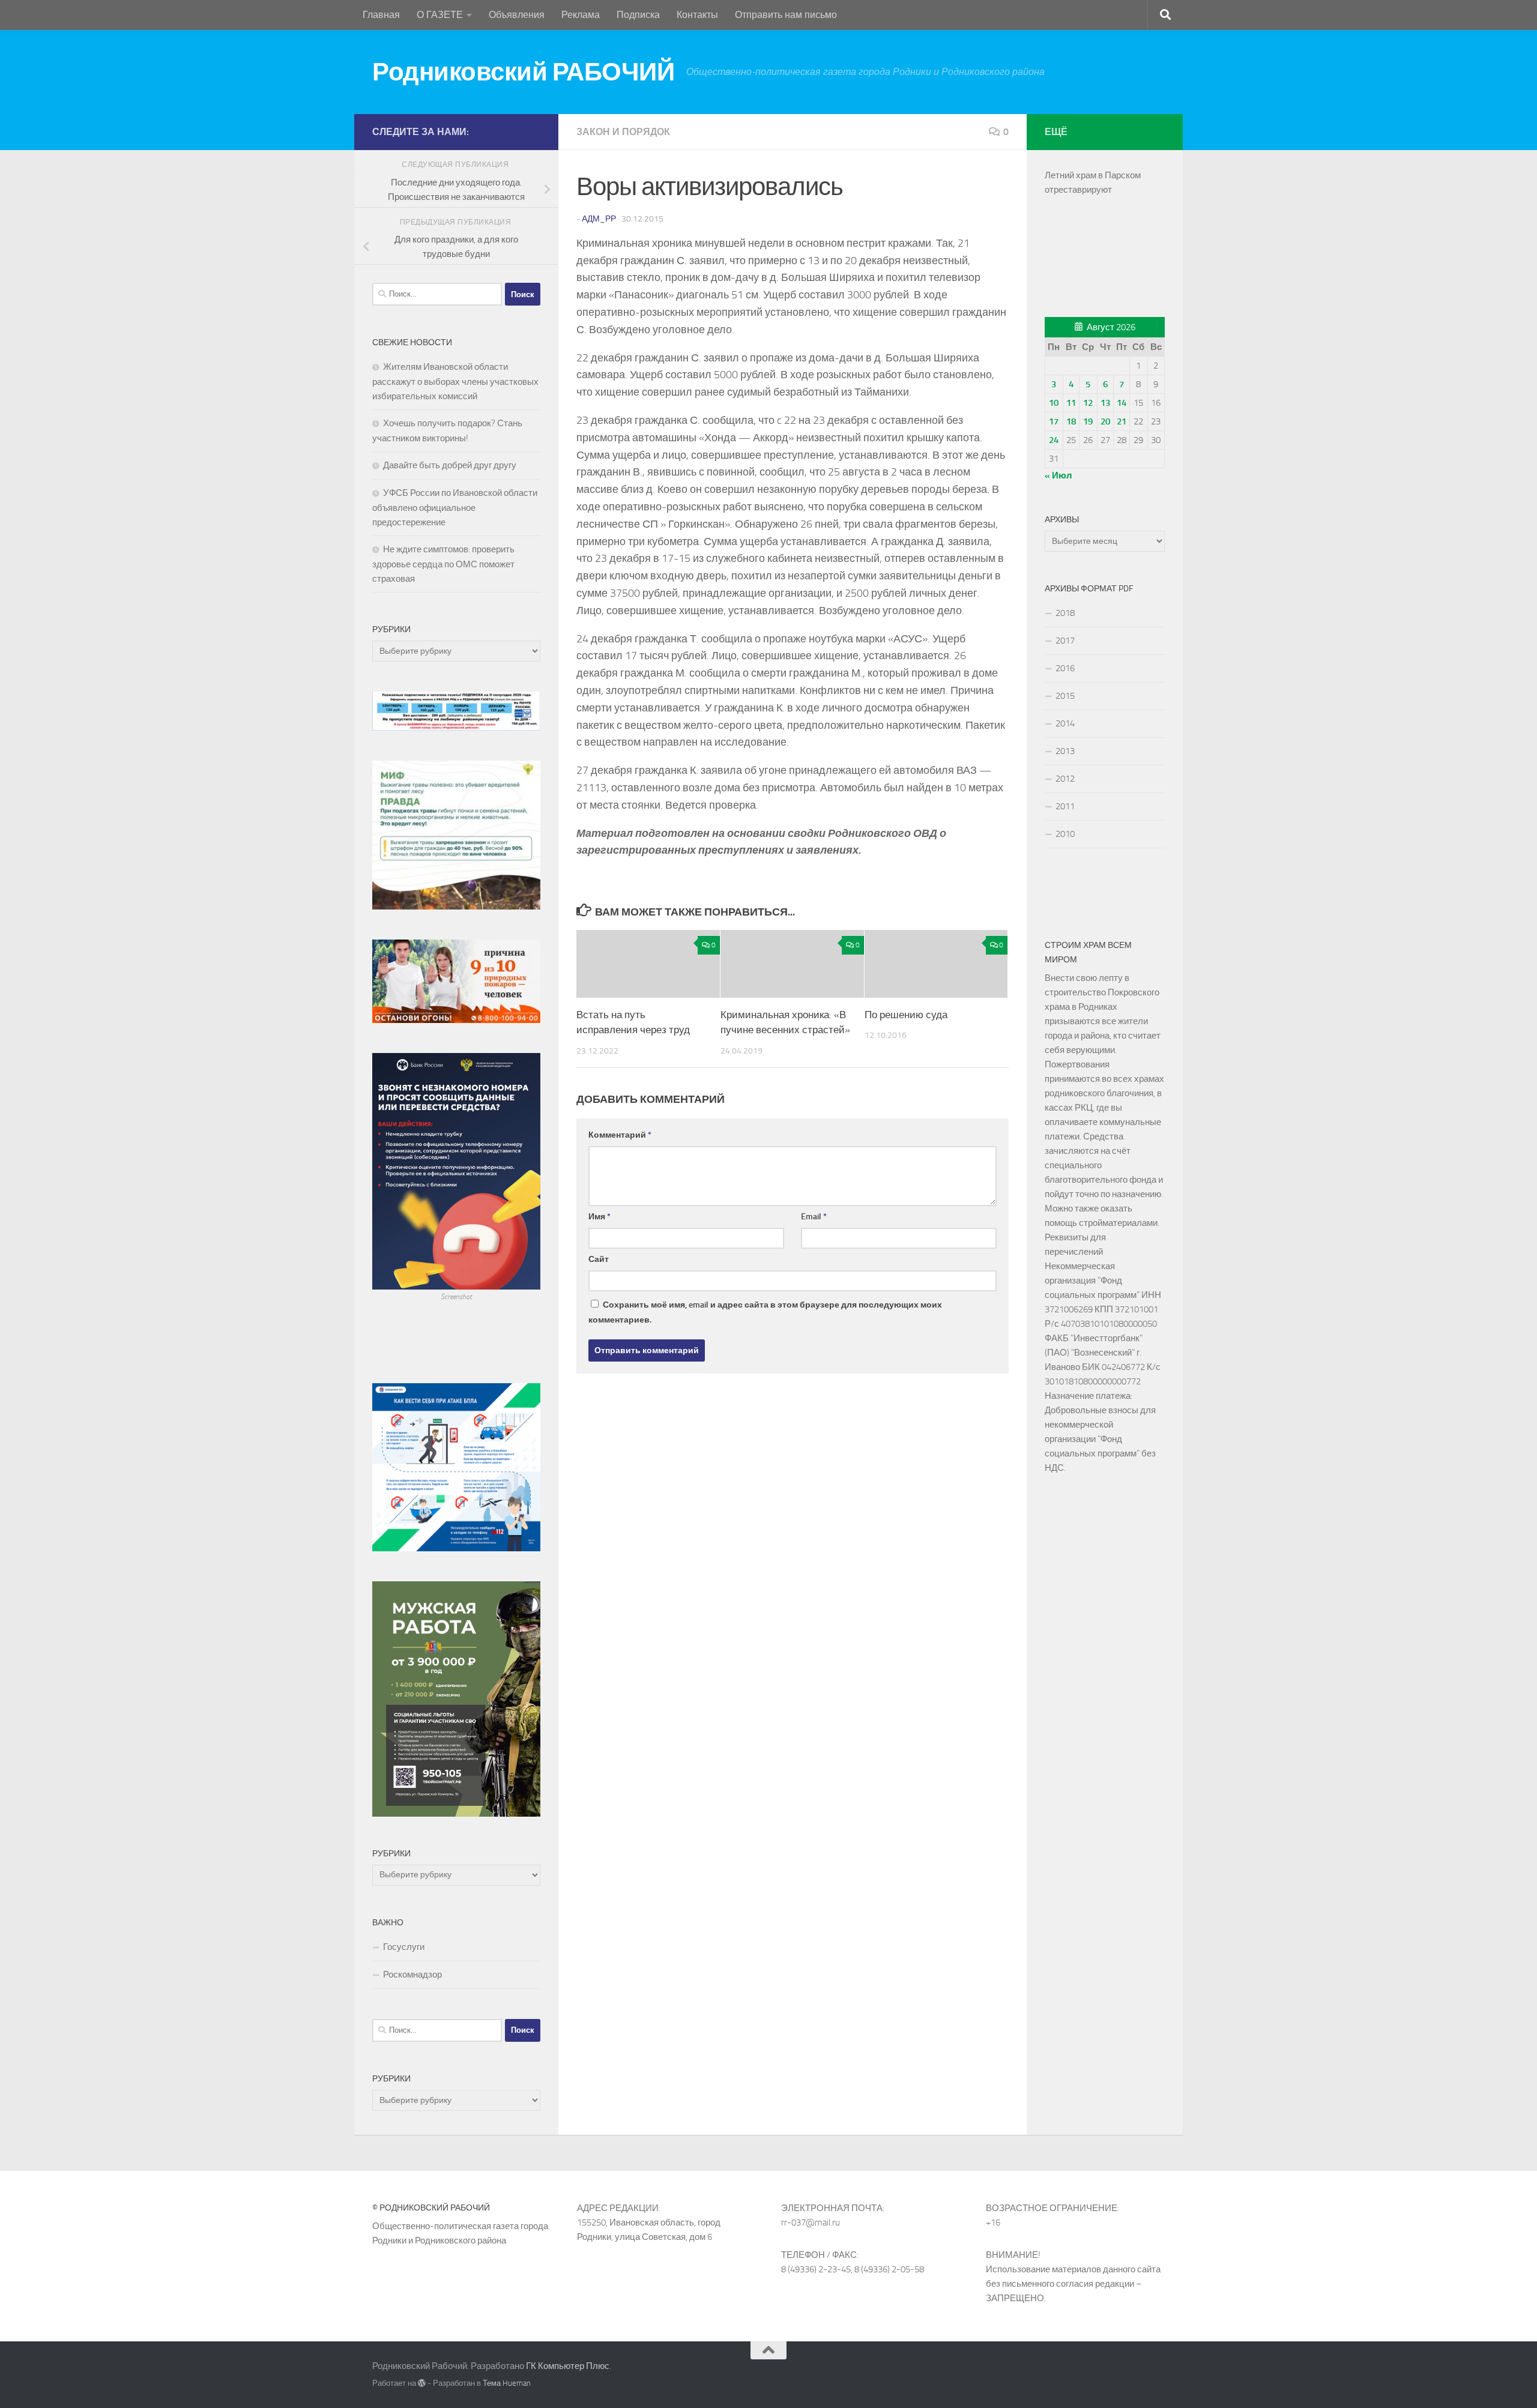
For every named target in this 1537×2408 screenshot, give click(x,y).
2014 (1065, 723)
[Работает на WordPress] (422, 2383)
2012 (1065, 779)
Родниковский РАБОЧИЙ (523, 72)
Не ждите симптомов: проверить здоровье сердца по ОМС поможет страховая (443, 564)
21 (1122, 421)
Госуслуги (404, 1947)
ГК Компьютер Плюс (568, 2366)
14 (1122, 403)
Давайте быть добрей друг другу (450, 465)
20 (1105, 421)
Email (814, 1217)
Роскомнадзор (412, 1975)
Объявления (517, 15)
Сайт (599, 1259)
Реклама (581, 15)
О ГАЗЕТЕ (440, 15)
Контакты (697, 15)
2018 (1065, 613)
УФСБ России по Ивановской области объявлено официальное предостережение (455, 508)
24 (1054, 440)
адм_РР (599, 219)
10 (1054, 403)
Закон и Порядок (623, 132)
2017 (1065, 641)
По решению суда (906, 1015)
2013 (1065, 751)
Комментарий (620, 1135)
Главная (381, 15)
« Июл (1058, 475)
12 (1088, 403)
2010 (1065, 834)
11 (1071, 403)
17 (1054, 421)
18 (1071, 421)
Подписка (638, 15)
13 (1105, 403)
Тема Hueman (507, 2383)
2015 (1065, 696)
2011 (1065, 806)
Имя (599, 1217)
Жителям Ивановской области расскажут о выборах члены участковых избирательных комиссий (455, 382)
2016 (1065, 668)
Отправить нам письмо (786, 15)
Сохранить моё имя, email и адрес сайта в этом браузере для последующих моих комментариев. (765, 1312)
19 (1088, 421)
